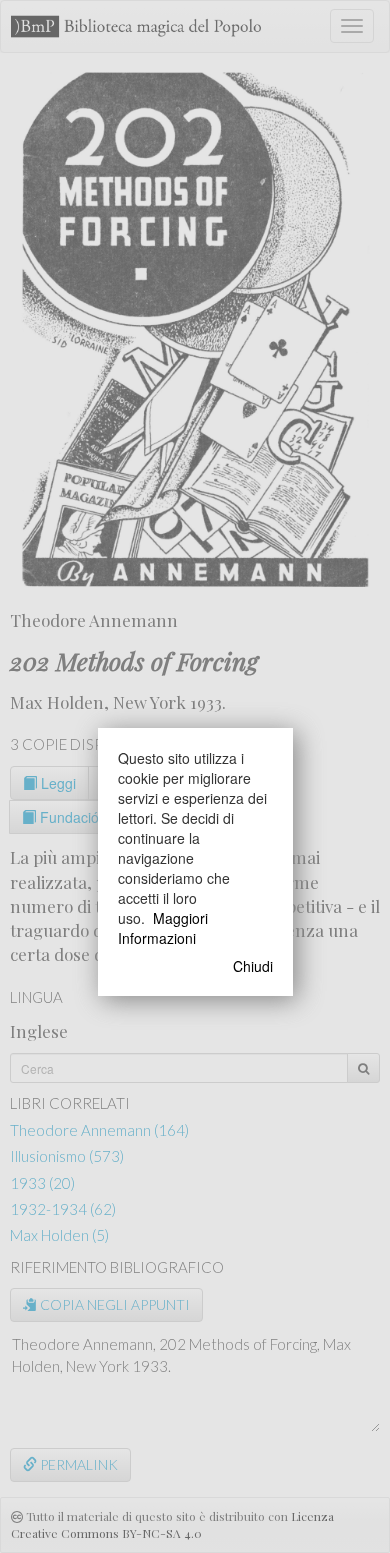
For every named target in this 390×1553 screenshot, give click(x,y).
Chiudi (253, 966)
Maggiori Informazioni (163, 928)
